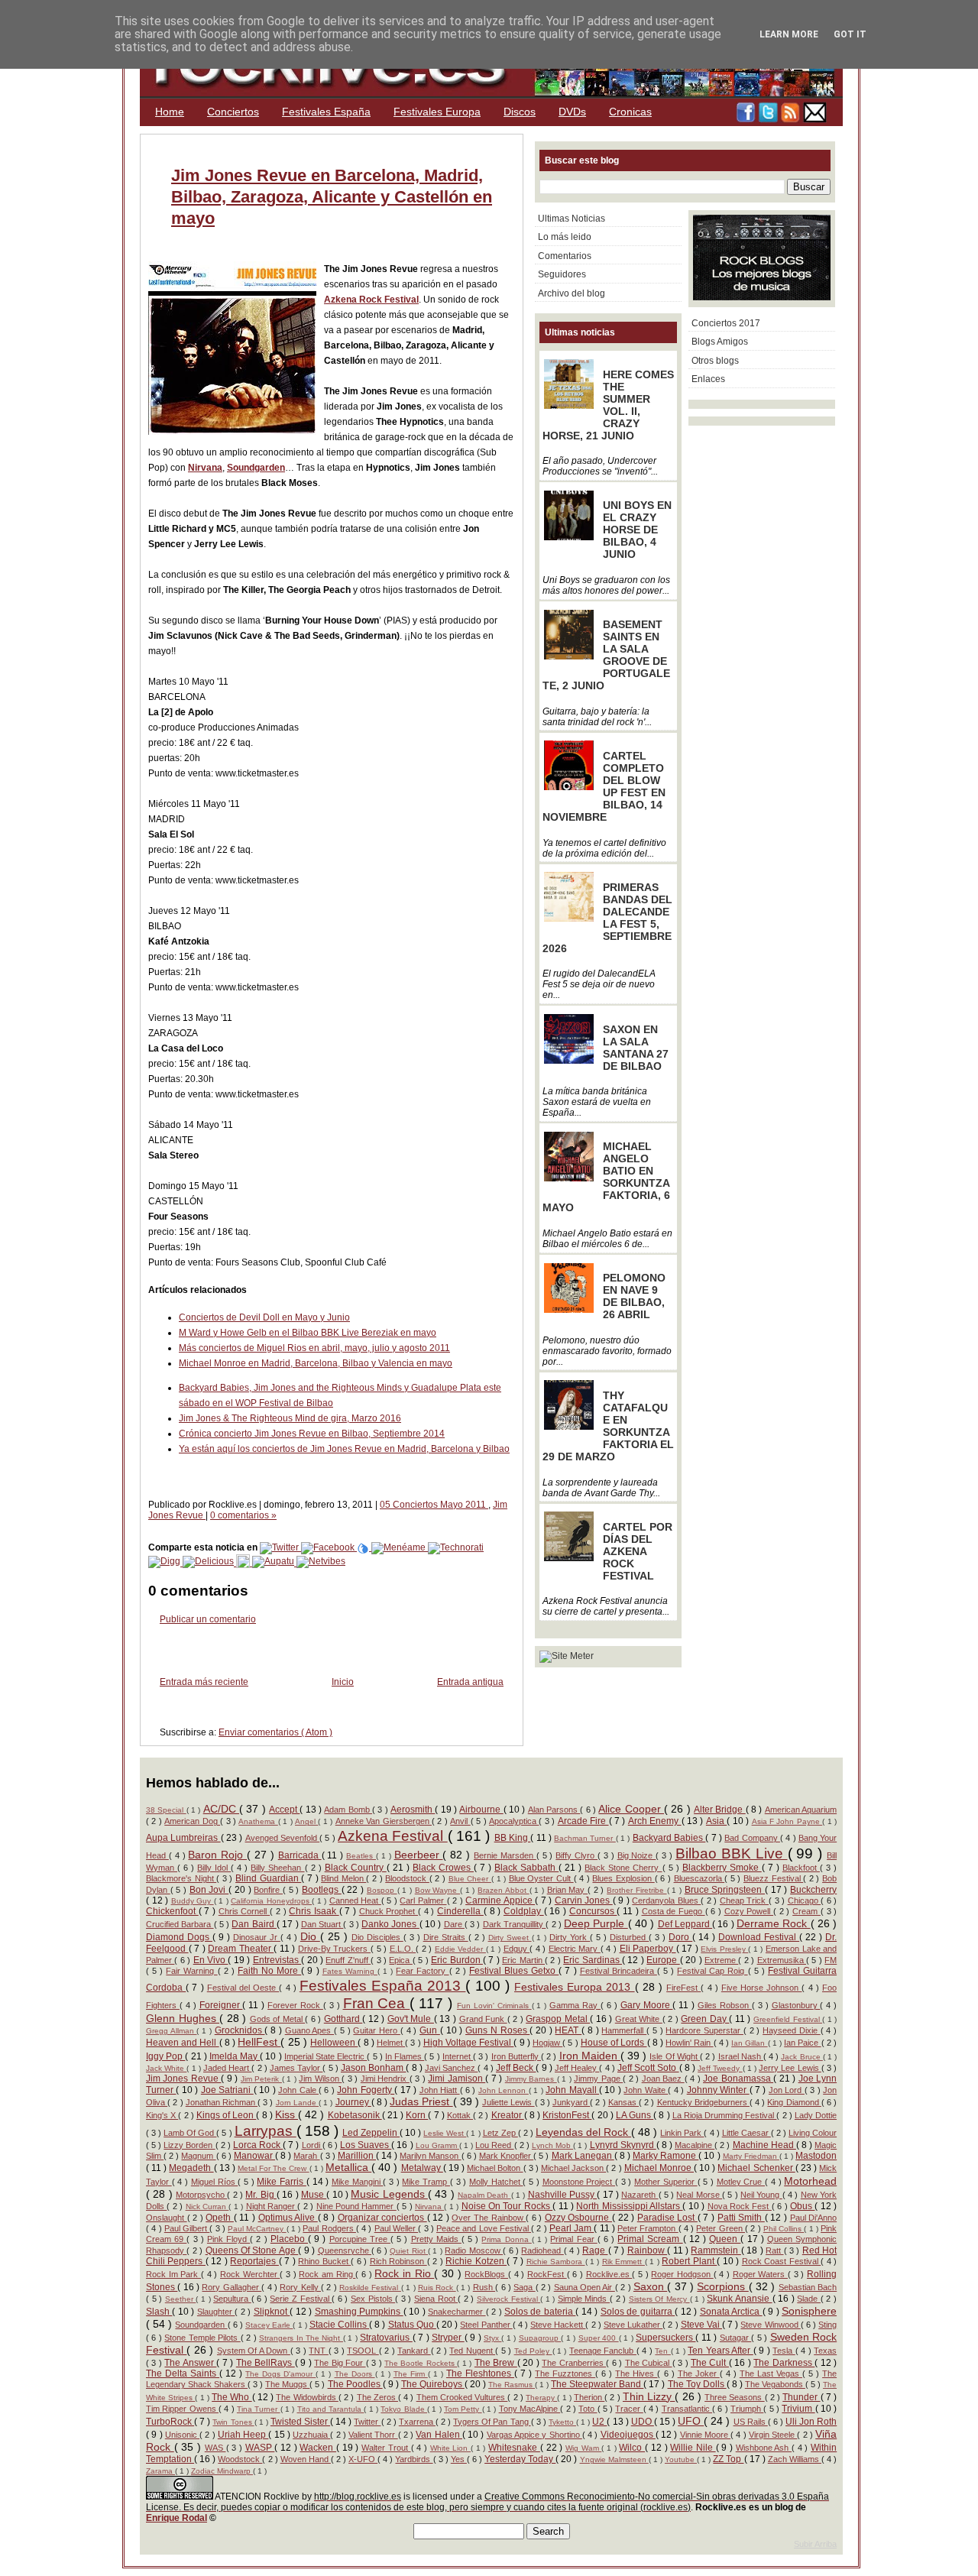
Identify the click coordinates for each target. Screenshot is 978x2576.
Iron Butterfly (516, 2056)
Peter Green (721, 2228)
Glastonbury (796, 2005)
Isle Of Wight (675, 2056)
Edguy (517, 1949)
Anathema (258, 1821)
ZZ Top (728, 2459)
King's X (162, 2115)
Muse (314, 2195)
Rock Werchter (250, 2274)
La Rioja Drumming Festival (725, 2115)
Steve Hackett (558, 2325)
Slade (809, 2299)
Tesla (784, 2351)
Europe (663, 1960)
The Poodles (355, 2384)
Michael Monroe (659, 2168)
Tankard (414, 2351)
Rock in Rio (404, 2273)
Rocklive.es (609, 2274)
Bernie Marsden (505, 1855)
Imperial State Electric (326, 2056)
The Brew (496, 2363)
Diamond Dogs (179, 1937)
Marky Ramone (665, 2156)
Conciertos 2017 (726, 323)
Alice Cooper (631, 1809)
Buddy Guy (193, 1901)
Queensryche (345, 2250)
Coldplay (524, 1911)
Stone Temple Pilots (202, 2338)
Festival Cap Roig (712, 1971)
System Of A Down (254, 2351)
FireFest (683, 1988)
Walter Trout (386, 2448)
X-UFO (363, 2459)
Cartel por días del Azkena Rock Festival (638, 1551)
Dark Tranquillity (515, 1924)
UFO (691, 2421)
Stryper (448, 2338)
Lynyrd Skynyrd (623, 2145)
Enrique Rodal (176, 2518)
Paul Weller (397, 2228)
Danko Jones (390, 1924)
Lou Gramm (437, 2145)
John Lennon (504, 2090)
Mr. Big (261, 2195)
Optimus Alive (288, 2218)
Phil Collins (784, 2229)
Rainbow (647, 2250)
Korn (417, 2115)
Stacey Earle (269, 2325)
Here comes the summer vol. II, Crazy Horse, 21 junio (608, 405)
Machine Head (764, 2145)
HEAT (568, 2030)
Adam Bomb (348, 1810)
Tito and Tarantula (331, 2409)
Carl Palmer (423, 1900)
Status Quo (412, 2325)
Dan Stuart (322, 1924)
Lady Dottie (816, 2115)
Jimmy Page (598, 2079)
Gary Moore (647, 2005)
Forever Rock (295, 2005)
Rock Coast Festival (781, 2261)
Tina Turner (259, 2409)
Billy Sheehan (277, 1868)
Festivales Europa (437, 112)
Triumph (747, 2409)
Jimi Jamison (457, 2079)
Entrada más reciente (204, 1682)
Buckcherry (813, 1890)
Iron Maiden (590, 2056)
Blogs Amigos (720, 342)
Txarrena (417, 2422)
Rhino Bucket (324, 2261)
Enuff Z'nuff (348, 1960)
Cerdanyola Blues (666, 1900)
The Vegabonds (775, 2384)
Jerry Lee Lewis (790, 2068)
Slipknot (272, 2312)
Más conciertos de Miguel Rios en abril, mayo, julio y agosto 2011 (314, 1348)
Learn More (789, 34)
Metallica (348, 2167)
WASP (260, 2448)
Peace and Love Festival (484, 2228)
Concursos (593, 1911)
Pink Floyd (228, 2239)
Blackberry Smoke (722, 1868)
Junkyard (571, 2102)
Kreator (508, 2115)
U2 (599, 2422)
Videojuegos (628, 2435)
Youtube (681, 2459)
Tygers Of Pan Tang (492, 2422)
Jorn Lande (297, 2103)
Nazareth (640, 2195)
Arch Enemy (655, 1821)
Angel (306, 1821)
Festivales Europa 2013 (575, 1987)
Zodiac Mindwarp (222, 2471)
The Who (232, 2397)
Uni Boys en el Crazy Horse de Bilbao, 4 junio (637, 530)
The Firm (411, 2374)
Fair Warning (191, 1971)
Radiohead (542, 2250)
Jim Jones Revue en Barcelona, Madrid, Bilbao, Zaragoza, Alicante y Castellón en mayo (332, 197)
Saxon (650, 2286)
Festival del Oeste (243, 1988)
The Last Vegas (771, 2373)
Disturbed (629, 1937)
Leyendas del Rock (583, 2132)
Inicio (343, 1682)
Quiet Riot (409, 2251)
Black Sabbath (526, 1868)
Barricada (300, 1855)
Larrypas (266, 2131)
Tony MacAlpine (530, 2409)
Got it (850, 34)
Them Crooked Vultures (462, 2397)
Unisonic (182, 2435)
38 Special (166, 1810)
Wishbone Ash (764, 2448)
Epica (400, 1960)
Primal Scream (650, 2239)
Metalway (422, 2168)
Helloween (334, 2043)
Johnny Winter (718, 2090)
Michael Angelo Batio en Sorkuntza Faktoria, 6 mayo (606, 1177)
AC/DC (221, 1809)
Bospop (382, 1890)
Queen (725, 2239)
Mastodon (816, 2156)
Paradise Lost (667, 2218)
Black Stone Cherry (623, 1868)
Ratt (774, 2250)
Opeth (220, 2218)
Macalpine (695, 2145)
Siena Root (436, 2299)
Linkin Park (682, 2133)
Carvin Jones (584, 1900)
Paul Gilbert (187, 2228)
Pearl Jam (572, 2228)
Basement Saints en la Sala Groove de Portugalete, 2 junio (606, 655)
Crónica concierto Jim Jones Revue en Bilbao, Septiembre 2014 (312, 1434)
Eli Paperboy (648, 1949)
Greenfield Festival (788, 2019)
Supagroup (540, 2338)
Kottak (460, 2115)
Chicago (805, 1900)
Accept (284, 1810)
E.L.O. (403, 1949)
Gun (430, 2030)
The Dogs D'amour (280, 2374)
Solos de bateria (540, 2312)
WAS (215, 2448)
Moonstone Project (579, 2182)
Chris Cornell (244, 1911)
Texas (825, 2351)
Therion (589, 2397)
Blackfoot (801, 1868)
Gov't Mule (411, 2019)
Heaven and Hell (183, 2043)
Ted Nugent (472, 2351)
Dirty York (570, 1937)
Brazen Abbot (503, 1890)
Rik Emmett (623, 2262)
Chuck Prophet (389, 1911)
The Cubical (649, 2363)
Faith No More (269, 1971)
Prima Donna (506, 2239)
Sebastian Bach (808, 2287)
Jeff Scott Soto (648, 2068)
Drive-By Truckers (334, 1949)
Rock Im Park (173, 2274)
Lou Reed (494, 2145)
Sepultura (232, 2299)
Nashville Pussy (563, 2195)
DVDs (572, 112)
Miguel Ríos (214, 2182)
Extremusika (782, 1960)
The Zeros (377, 2397)
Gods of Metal (278, 2019)
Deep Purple (596, 1923)
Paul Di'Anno (814, 2218)
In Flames (405, 2056)
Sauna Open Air (585, 2287)
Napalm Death (484, 2195)
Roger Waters (760, 2274)
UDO (643, 2422)
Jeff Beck (516, 2068)
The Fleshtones (480, 2373)
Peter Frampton (648, 2228)
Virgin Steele (773, 2435)
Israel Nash (741, 2056)
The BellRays (266, 2363)
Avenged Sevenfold (283, 1838)
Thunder (801, 2397)
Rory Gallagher (232, 2287)
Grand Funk (483, 2019)
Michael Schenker (756, 2168)
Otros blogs (715, 361)
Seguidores (562, 274)
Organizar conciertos (382, 2218)
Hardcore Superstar (704, 2030)
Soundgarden (256, 468)
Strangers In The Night (301, 2338)
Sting (827, 2325)
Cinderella (460, 1911)
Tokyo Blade (404, 2409)
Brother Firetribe (636, 1890)
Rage (595, 2250)
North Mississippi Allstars (629, 2206)
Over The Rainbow (489, 2218)
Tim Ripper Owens (182, 2409)
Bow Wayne (437, 1890)
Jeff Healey (577, 2068)
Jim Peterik (261, 2079)
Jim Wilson (320, 2079)
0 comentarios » (243, 1515)
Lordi (312, 2145)
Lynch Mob (552, 2145)
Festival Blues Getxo (514, 1971)
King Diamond (794, 2102)
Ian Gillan (749, 2043)
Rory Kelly (300, 2287)
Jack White (166, 2068)
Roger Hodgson (682, 2274)
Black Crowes (443, 1868)
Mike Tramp (426, 2182)
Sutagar (735, 2338)
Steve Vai (701, 2325)
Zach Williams (795, 2459)
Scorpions (722, 2286)
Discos (520, 112)
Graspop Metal (558, 2019)
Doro (680, 1937)
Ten (662, 2351)
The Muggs (287, 2384)
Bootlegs (322, 1890)
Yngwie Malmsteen (614, 2459)
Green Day (705, 2019)
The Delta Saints (183, 2373)
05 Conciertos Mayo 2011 (434, 1505)
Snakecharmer (457, 2312)
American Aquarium (801, 1810)
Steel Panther (486, 2325)
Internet (458, 2056)
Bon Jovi (209, 1890)
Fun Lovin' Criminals (494, 2006)
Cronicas (630, 112)
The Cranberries (574, 2363)
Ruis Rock (437, 2288)
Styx (492, 2338)
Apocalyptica (514, 1821)
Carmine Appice (500, 1900)
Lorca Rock (258, 2145)
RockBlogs (486, 2274)
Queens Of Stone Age (252, 2250)
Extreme (721, 1960)
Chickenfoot (172, 1911)
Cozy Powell (749, 1911)
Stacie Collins (339, 2325)
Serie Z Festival (301, 2299)
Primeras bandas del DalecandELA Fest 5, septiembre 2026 (607, 918)
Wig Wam (583, 2448)
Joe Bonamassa (738, 2079)
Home (170, 112)
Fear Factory (422, 1971)
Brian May (567, 1890)
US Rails (751, 2422)
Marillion (357, 2156)
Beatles (361, 1856)
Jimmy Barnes (531, 2079)
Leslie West (445, 2133)
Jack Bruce (802, 2057)
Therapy (541, 2398)
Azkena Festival (393, 1836)
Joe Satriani (227, 2090)
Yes (459, 2459)
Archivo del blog (572, 293)
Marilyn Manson (430, 2156)
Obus (802, 2206)
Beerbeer (419, 1855)
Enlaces (708, 379)
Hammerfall (624, 2030)
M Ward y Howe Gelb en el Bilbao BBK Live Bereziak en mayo (308, 1333)
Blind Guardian (268, 1878)
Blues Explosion (623, 1878)
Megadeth (191, 2168)
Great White (639, 2019)
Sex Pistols (373, 2299)
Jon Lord (787, 2090)
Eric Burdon (457, 1960)
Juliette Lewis (508, 2102)
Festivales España (326, 112)
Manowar (254, 2156)
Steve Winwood (770, 2325)
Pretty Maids (436, 2239)
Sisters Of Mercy (659, 2299)
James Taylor (296, 2068)
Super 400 (599, 2338)
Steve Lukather (633, 2325)
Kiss (287, 2114)
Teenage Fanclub (603, 2351)
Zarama (160, 2471)
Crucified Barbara (180, 1924)
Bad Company (752, 1838)
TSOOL (363, 2351)
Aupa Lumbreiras (183, 1838)
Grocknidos (240, 2030)
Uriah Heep (243, 2435)
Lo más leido (565, 237)
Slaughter (216, 2312)
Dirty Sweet (510, 1938)
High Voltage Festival (469, 2043)
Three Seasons (734, 2397)
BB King (513, 1838)
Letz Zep (500, 2133)
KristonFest (567, 2115)
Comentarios (565, 256)
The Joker (699, 2373)
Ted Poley (533, 2351)
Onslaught (167, 2218)
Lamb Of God (190, 2133)
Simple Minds (584, 2299)
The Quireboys (433, 2384)
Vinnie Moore (706, 2435)
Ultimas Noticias (572, 219)
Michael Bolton (495, 2168)
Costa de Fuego (674, 1911)
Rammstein (716, 2250)
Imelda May (235, 2056)
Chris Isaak (314, 1911)
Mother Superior (665, 2182)
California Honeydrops (271, 1901)
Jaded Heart (227, 2068)
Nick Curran (207, 2207)
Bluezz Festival (773, 1878)
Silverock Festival (508, 2299)
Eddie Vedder (460, 1949)
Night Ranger (272, 2206)
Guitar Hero (376, 2030)
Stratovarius (386, 2338)
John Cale (298, 2090)
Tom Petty (463, 2409)
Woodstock (240, 2459)
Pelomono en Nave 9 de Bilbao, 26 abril (634, 1296)
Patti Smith (741, 2218)
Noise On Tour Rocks (507, 2206)
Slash (159, 2312)
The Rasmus (512, 2385)
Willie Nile (693, 2448)
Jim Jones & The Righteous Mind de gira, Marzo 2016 (290, 1418)
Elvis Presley (724, 1949)
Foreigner (221, 2005)
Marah (306, 2156)
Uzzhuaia (311, 2435)
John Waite (646, 2090)
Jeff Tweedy (720, 2068)
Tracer (629, 2409)
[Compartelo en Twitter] (280, 1547)
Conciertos (233, 112)
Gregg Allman (171, 2031)
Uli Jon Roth (811, 2422)
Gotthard (343, 2019)
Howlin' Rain (689, 2043)
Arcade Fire (583, 1821)
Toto (588, 2409)
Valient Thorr (373, 2435)
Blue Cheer (470, 1879)
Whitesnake (514, 2448)
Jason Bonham (373, 2068)
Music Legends (389, 2194)
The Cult (710, 2363)
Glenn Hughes (183, 2018)
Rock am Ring (327, 2274)
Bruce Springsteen (725, 1890)
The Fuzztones (565, 2373)
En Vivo (211, 1960)
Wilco (632, 2448)
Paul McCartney (257, 2229)
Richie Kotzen (476, 2261)
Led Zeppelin (371, 2133)
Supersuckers (665, 2338)
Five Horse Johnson (762, 1988)
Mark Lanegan (583, 2156)
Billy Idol (214, 1868)
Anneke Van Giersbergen (384, 1821)
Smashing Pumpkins (359, 2312)
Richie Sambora (556, 2262)
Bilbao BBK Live (732, 1853)
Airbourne (481, 1810)
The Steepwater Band (597, 2384)
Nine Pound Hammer (356, 2206)
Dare (454, 1924)
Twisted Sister (300, 2422)
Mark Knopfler (506, 2156)
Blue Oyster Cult (541, 1878)
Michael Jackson (573, 2168)
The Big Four (340, 2363)
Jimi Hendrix (385, 2079)
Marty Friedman (751, 2156)
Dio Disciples (377, 1937)
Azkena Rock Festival (371, 300)
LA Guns (635, 2115)
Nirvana (205, 468)
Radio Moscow (474, 2250)
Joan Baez (663, 2079)
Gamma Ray (575, 2005)
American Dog (192, 1821)
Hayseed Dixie (791, 2030)
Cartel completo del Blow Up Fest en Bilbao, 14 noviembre (604, 786)
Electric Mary (575, 1949)
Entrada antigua (470, 1682)
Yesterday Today (520, 2459)
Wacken (318, 2448)
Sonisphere (809, 2311)
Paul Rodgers (329, 2228)
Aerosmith (413, 1810)
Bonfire (268, 1890)
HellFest (259, 2042)
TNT (318, 2351)
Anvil (460, 1821)
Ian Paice (802, 2043)
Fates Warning (350, 1971)
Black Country (356, 1868)
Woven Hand (306, 2459)
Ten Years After (720, 2351)
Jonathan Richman (222, 2102)
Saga (524, 2287)
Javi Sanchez (451, 2068)
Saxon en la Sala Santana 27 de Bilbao (636, 1048)
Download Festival (759, 1937)
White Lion (450, 2448)
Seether (181, 2299)
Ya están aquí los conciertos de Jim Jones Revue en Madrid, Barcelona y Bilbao (344, 1449)
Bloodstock (407, 1878)
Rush (484, 2287)
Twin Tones (233, 2422)
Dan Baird (254, 1924)
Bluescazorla (699, 1878)
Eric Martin (523, 1960)
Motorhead (810, 2181)
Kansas (623, 2102)
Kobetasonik (355, 2115)
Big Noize (637, 1855)
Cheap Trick (744, 1900)
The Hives (636, 2373)
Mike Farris (281, 2182)
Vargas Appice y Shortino (534, 2435)
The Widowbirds (307, 2397)
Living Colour (813, 2133)
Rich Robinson (398, 2261)
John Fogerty (366, 2090)
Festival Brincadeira (619, 1971)
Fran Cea (377, 2003)
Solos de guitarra (638, 2312)
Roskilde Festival (370, 2288)
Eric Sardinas (593, 1960)
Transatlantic (687, 2409)
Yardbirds (414, 2459)
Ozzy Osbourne (578, 2218)
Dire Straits (446, 1937)
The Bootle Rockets (421, 2363)
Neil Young (761, 2195)
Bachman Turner (585, 1838)
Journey (353, 2102)
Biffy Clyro (576, 1855)
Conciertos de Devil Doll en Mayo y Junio (264, 1317)
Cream (806, 1911)
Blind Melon (343, 1878)
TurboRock (170, 2422)
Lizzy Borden (189, 2145)
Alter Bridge (720, 1810)
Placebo (289, 2239)
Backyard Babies (669, 1838)
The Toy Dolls (697, 2384)
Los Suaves (366, 2145)
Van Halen (439, 2435)
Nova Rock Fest (740, 2206)
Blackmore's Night (181, 1878)
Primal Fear (573, 2239)
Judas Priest (421, 2101)
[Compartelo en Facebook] (329, 1547)
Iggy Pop (165, 2056)
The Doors (355, 2374)
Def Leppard (685, 1924)
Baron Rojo (217, 1855)
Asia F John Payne (787, 1821)
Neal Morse (699, 2195)
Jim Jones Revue (183, 2079)
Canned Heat (355, 1900)
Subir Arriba (815, 2544)
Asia (716, 1821)
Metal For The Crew (274, 2168)
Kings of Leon (227, 2115)
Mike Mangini (357, 2182)
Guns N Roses (497, 2030)
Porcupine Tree (360, 2239)
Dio (310, 1936)
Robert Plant (689, 2261)
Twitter (367, 2422)
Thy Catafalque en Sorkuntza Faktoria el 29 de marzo (608, 1426)
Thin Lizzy (649, 2396)
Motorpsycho (201, 2195)
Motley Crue (741, 2182)
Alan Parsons (554, 1810)
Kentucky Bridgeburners (703, 2102)
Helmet (391, 2043)
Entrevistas (277, 1960)
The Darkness (784, 2363)
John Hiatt (440, 2090)
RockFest (547, 2274)
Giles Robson (725, 2005)
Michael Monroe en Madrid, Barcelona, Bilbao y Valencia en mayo (316, 1363)
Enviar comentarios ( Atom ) (275, 1732)
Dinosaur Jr (257, 1937)
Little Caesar (746, 2133)
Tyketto (562, 2422)
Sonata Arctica (731, 2312)
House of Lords (614, 2043)
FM (831, 1960)
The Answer (190, 2363)
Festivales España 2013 (383, 1986)
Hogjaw (547, 2043)
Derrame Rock (774, 1923)
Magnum (198, 2156)
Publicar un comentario (208, 1619)
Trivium (798, 2409)
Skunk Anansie (739, 2299)
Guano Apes (309, 2030)
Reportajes (254, 2261)
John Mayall (572, 2090)
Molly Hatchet (496, 2182)
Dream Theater (241, 1949)
